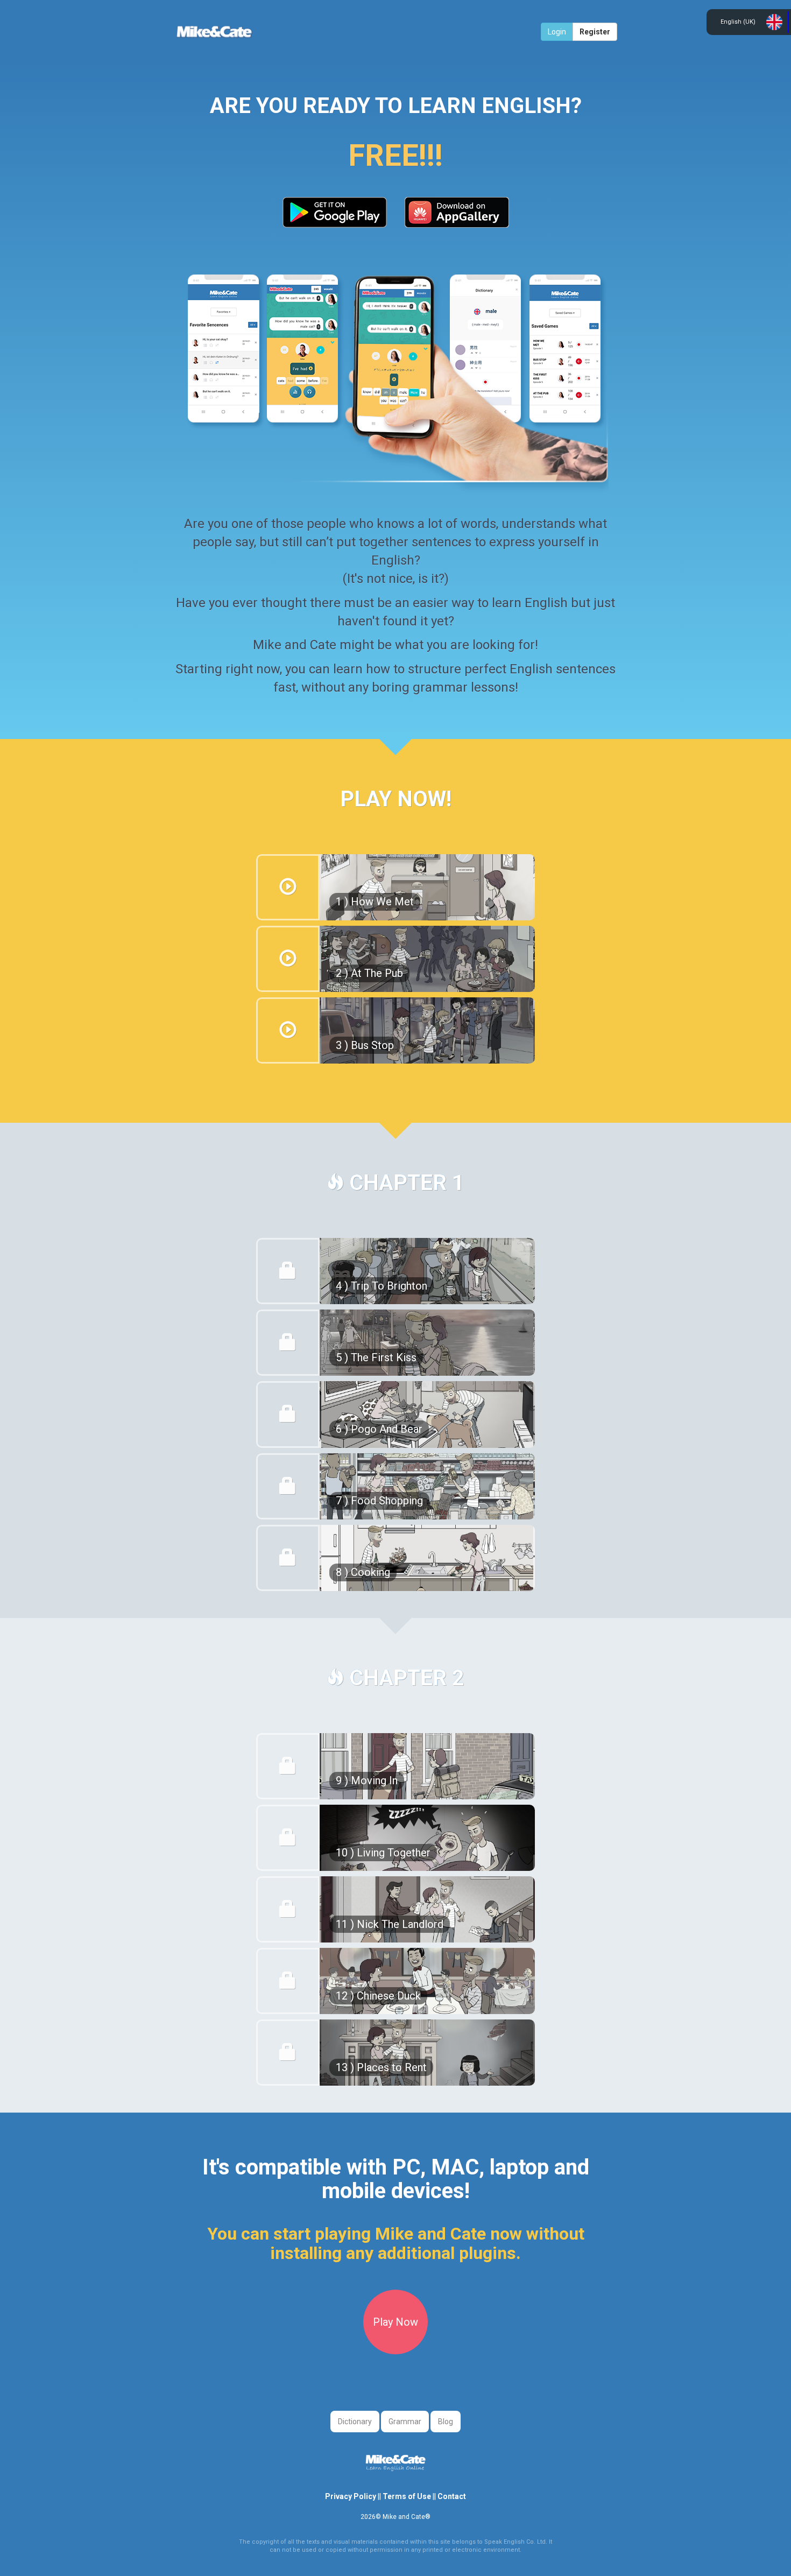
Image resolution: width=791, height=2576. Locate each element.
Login (557, 32)
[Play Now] (395, 2352)
